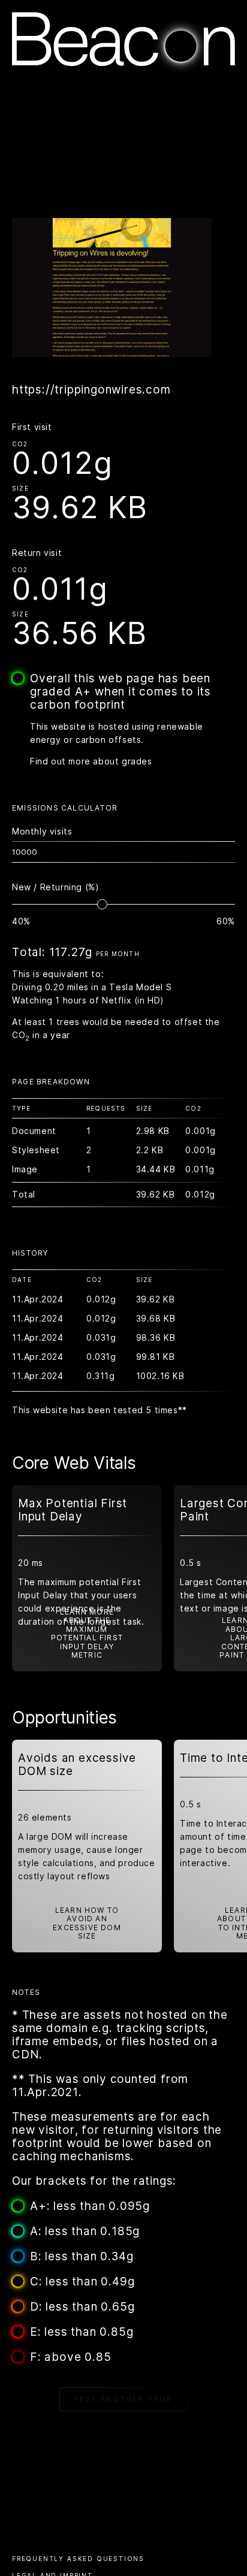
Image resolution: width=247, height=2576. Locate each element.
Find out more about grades (91, 761)
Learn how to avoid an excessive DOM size (87, 1923)
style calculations (56, 1863)
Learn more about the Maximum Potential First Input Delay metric (87, 1634)
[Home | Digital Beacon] (123, 69)
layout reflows (79, 1876)
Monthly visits (42, 831)
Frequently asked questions (78, 2559)
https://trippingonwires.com (91, 390)
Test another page (123, 2399)
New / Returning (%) (55, 887)
